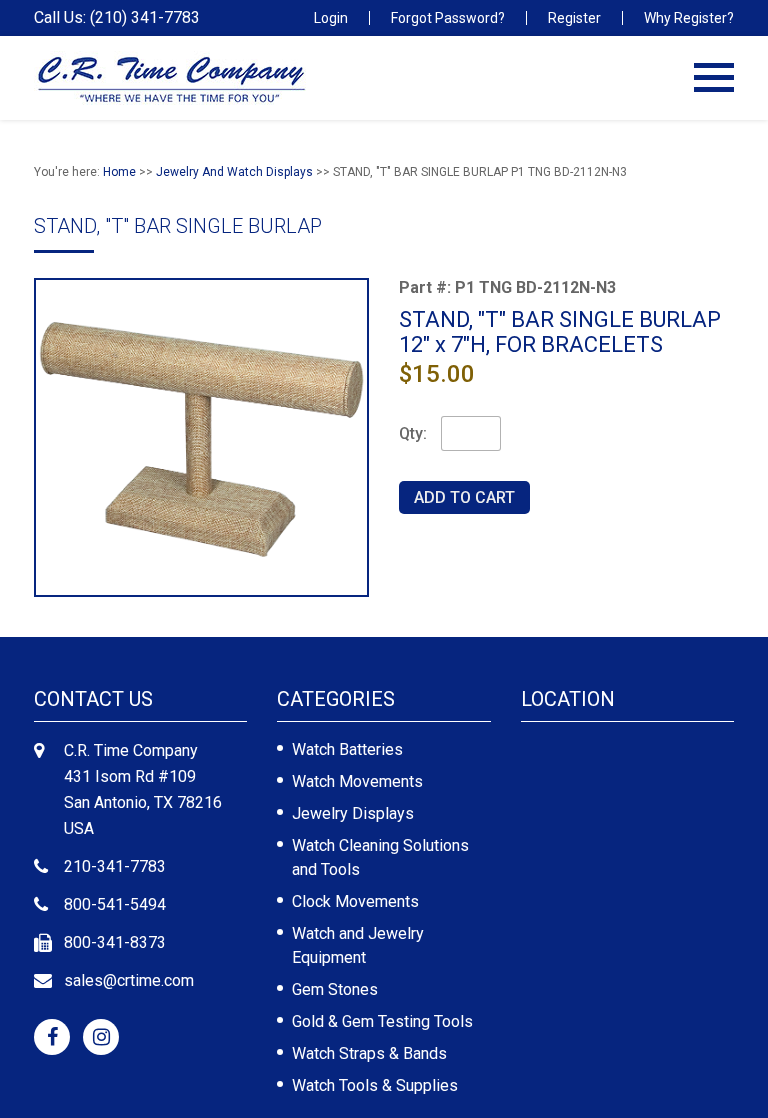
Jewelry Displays (353, 813)
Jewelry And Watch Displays (234, 172)
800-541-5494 (115, 904)
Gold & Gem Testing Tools (382, 1021)
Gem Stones (335, 989)
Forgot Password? (448, 18)
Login (331, 18)
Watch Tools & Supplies (375, 1085)
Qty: (413, 433)
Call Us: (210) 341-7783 (117, 18)
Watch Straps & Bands (369, 1053)
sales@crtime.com (129, 980)
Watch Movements (357, 781)
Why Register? (689, 18)
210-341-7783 (115, 866)
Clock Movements (355, 901)
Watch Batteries (347, 749)
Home (119, 172)
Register (574, 18)
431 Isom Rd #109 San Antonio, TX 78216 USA (143, 802)
